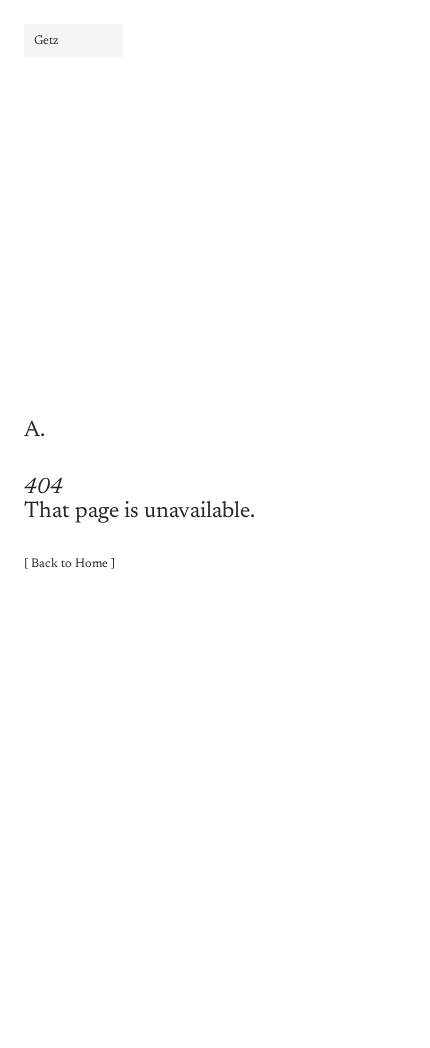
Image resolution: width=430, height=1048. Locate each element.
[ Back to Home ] (69, 564)
